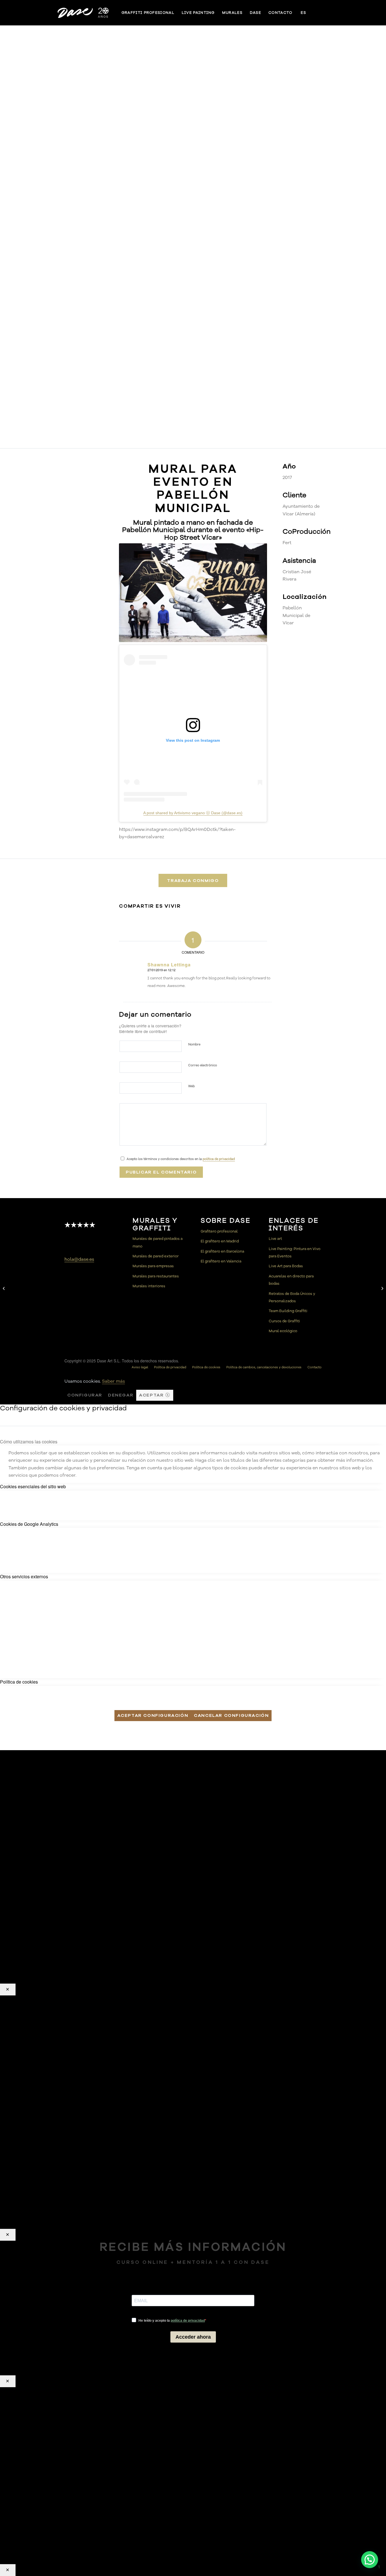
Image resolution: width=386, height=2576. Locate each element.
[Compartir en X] (156, 923)
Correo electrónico (203, 1065)
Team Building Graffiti (288, 1311)
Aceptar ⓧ (155, 1395)
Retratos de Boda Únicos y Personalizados (292, 1297)
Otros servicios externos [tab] (24, 1576)
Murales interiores (149, 1286)
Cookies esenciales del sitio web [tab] (33, 1486)
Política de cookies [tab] (19, 1682)
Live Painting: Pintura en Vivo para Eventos (295, 1253)
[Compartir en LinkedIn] (230, 923)
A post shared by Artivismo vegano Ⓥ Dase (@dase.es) (193, 813)
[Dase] (84, 13)
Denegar (121, 1395)
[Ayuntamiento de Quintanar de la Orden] (4, 1288)
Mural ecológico (283, 1331)
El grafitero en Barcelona (222, 1251)
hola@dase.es (79, 1259)
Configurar (85, 1395)
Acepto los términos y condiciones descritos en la (181, 1159)
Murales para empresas (153, 1266)
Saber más (113, 1381)
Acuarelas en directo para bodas (291, 1280)
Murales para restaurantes (156, 1276)
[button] (370, 2560)
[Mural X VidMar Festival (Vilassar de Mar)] (382, 1288)
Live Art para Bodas (286, 1266)
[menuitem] (148, 13)
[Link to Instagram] (326, 12)
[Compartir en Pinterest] (205, 923)
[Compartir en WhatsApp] (181, 923)
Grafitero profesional (219, 1231)
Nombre (194, 1044)
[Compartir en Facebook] (131, 923)
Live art (275, 1239)
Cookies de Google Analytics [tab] (29, 1524)
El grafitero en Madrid (220, 1241)
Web (191, 1086)
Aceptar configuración (153, 1715)
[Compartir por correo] (255, 923)
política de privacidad (219, 1159)
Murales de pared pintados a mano (158, 1242)
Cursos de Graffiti (284, 1321)
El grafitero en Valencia (221, 1261)
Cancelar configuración (231, 1715)
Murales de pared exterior (156, 1256)
